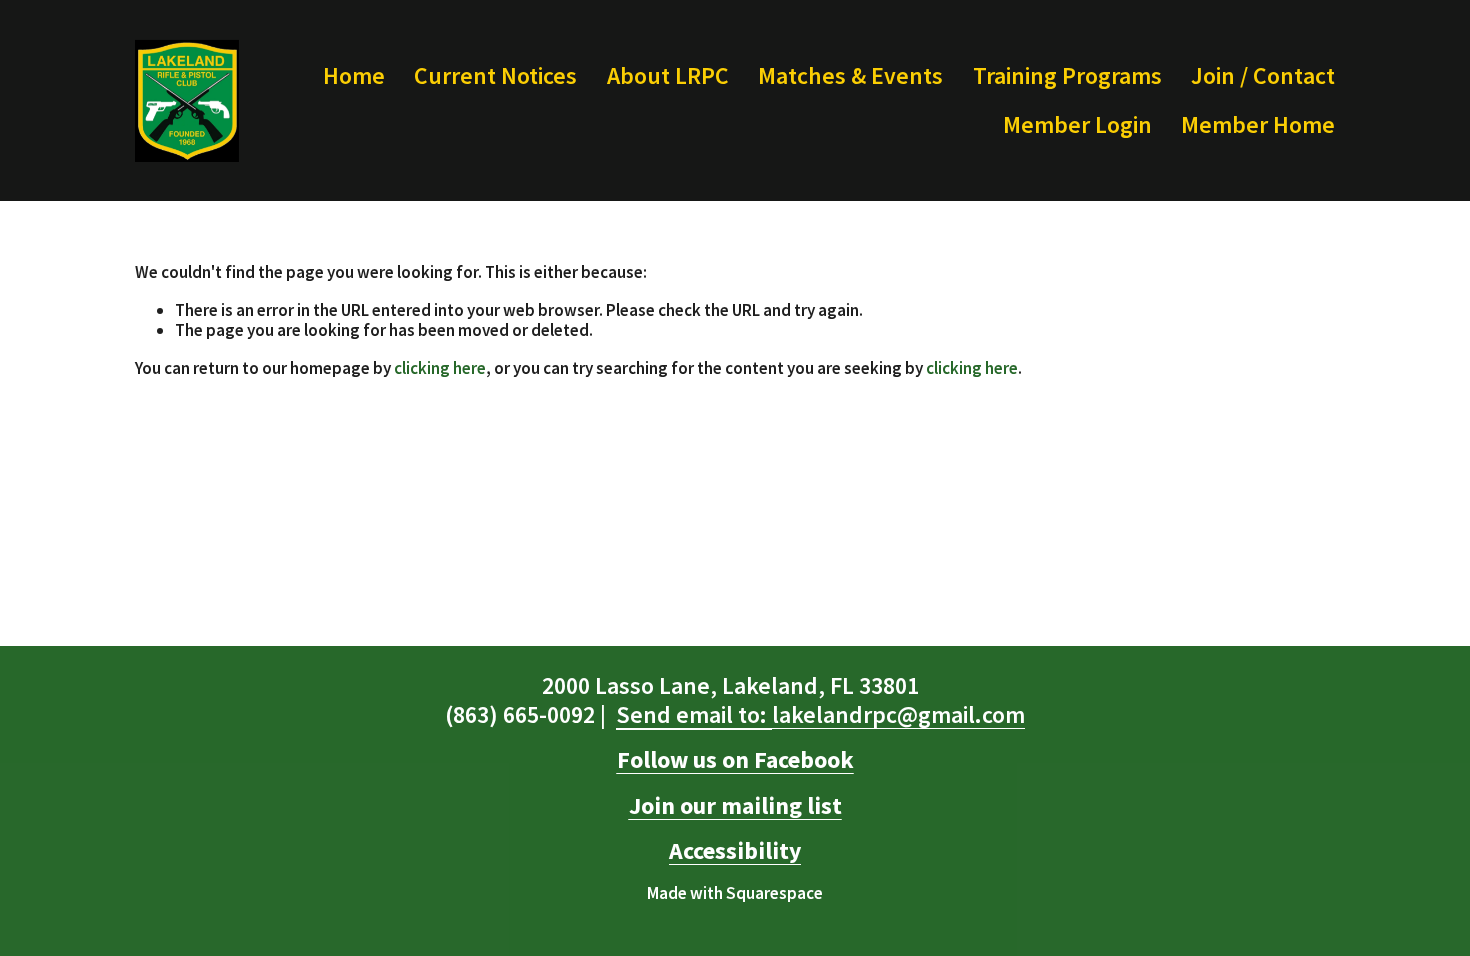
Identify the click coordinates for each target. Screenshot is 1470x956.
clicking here (440, 368)
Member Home (1258, 124)
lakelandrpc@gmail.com (820, 715)
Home (354, 75)
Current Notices (495, 75)
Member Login (1077, 124)
